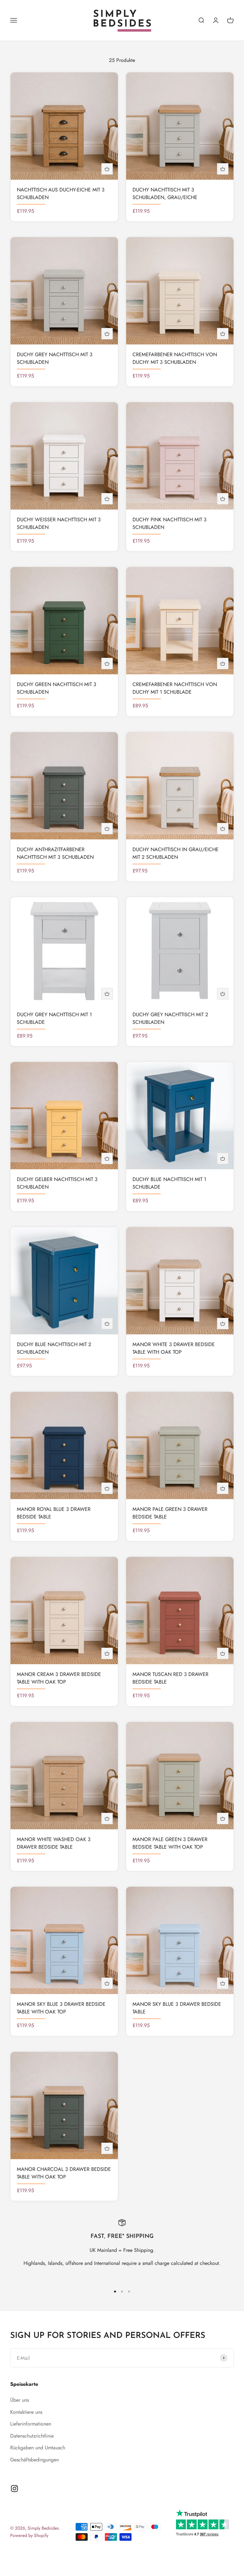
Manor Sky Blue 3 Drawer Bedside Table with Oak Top (61, 2008)
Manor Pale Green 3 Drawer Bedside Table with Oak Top (170, 1843)
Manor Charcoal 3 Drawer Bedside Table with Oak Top (64, 2173)
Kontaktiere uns (26, 2412)
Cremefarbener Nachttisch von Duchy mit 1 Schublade (175, 688)
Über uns (20, 2400)
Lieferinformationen (31, 2424)
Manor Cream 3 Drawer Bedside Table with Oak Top (59, 1678)
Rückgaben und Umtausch (38, 2448)
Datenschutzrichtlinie (32, 2436)
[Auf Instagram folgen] (14, 2489)
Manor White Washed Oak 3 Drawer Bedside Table (54, 1843)
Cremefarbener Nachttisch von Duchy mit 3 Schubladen (175, 358)
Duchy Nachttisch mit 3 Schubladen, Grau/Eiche (165, 194)
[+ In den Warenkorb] (107, 169)
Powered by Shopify (29, 2535)
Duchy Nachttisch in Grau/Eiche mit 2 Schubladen (176, 853)
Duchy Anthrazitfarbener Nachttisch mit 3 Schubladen (55, 853)
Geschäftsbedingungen (34, 2460)
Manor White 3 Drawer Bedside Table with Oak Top (174, 1348)
